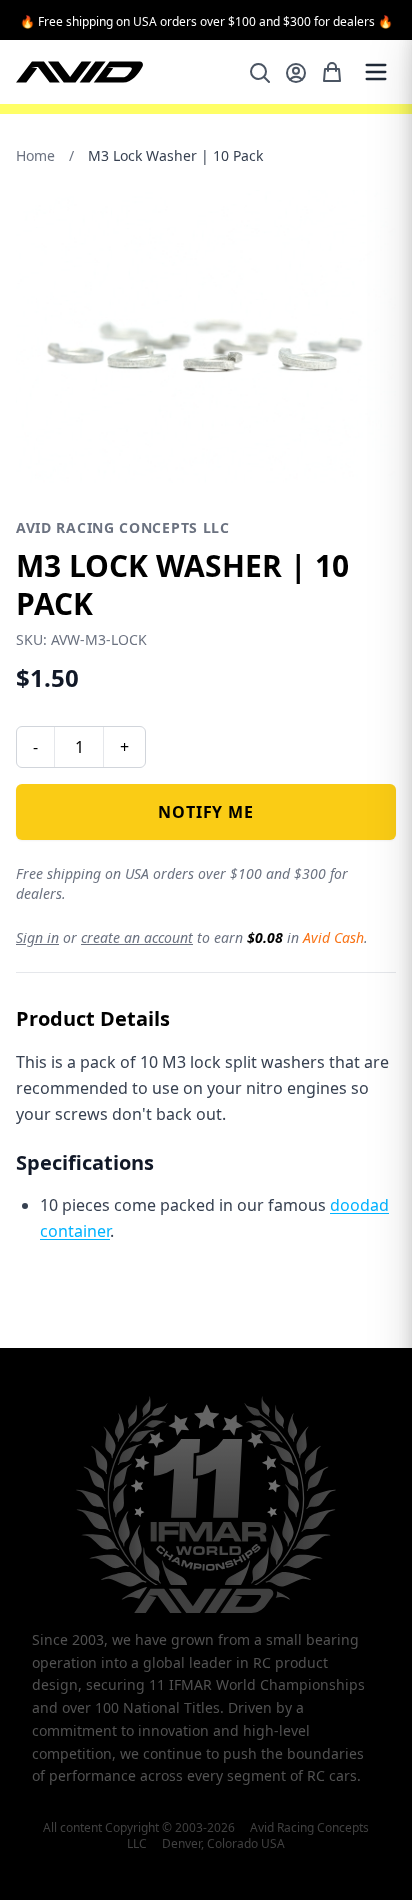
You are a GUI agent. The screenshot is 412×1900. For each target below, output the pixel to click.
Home (35, 155)
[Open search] (260, 73)
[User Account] (296, 73)
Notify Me (205, 812)
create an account (137, 937)
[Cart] (332, 72)
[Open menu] (376, 72)
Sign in (37, 937)
